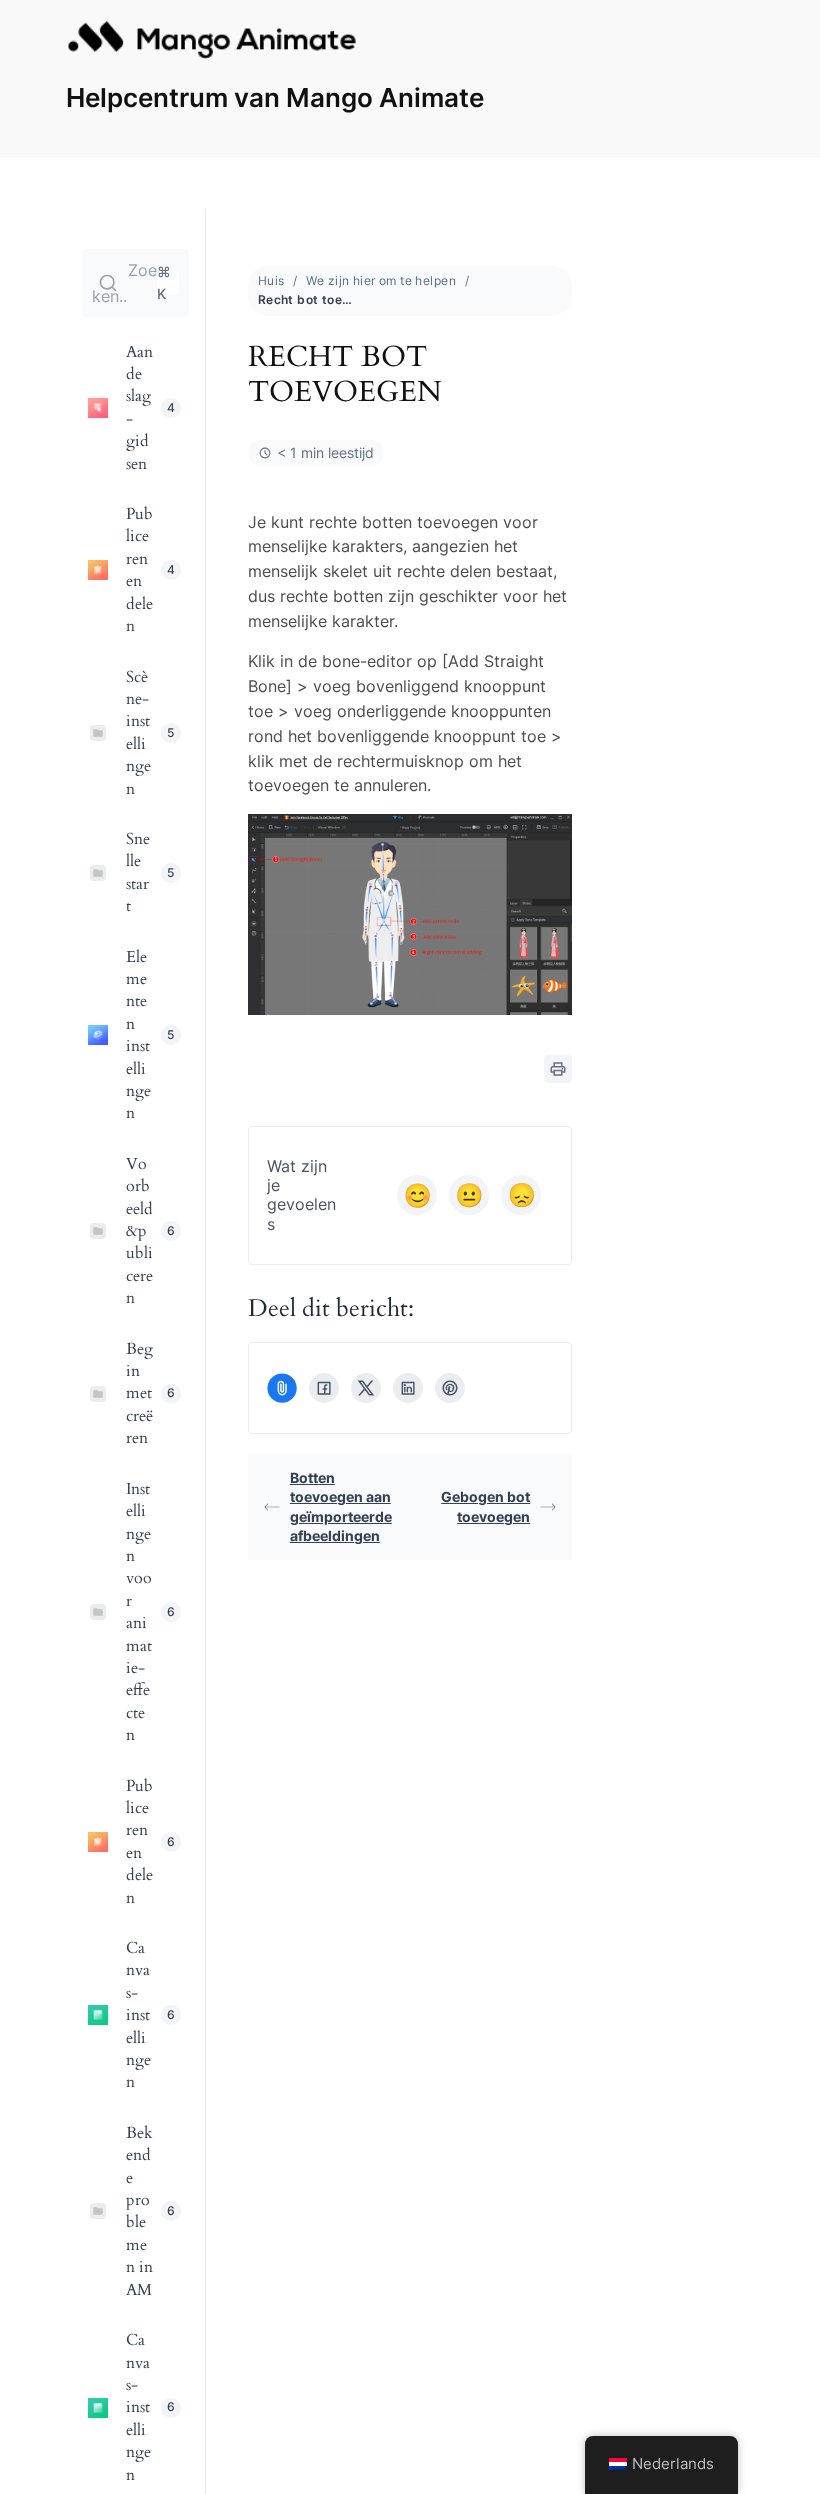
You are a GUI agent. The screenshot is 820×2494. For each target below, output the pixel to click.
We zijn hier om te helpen (381, 280)
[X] (366, 1388)
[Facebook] (324, 1388)
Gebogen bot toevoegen (485, 1506)
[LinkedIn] (408, 1388)
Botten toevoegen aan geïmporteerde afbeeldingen (341, 1507)
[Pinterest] (450, 1388)
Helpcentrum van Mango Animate (275, 97)
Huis (271, 280)
